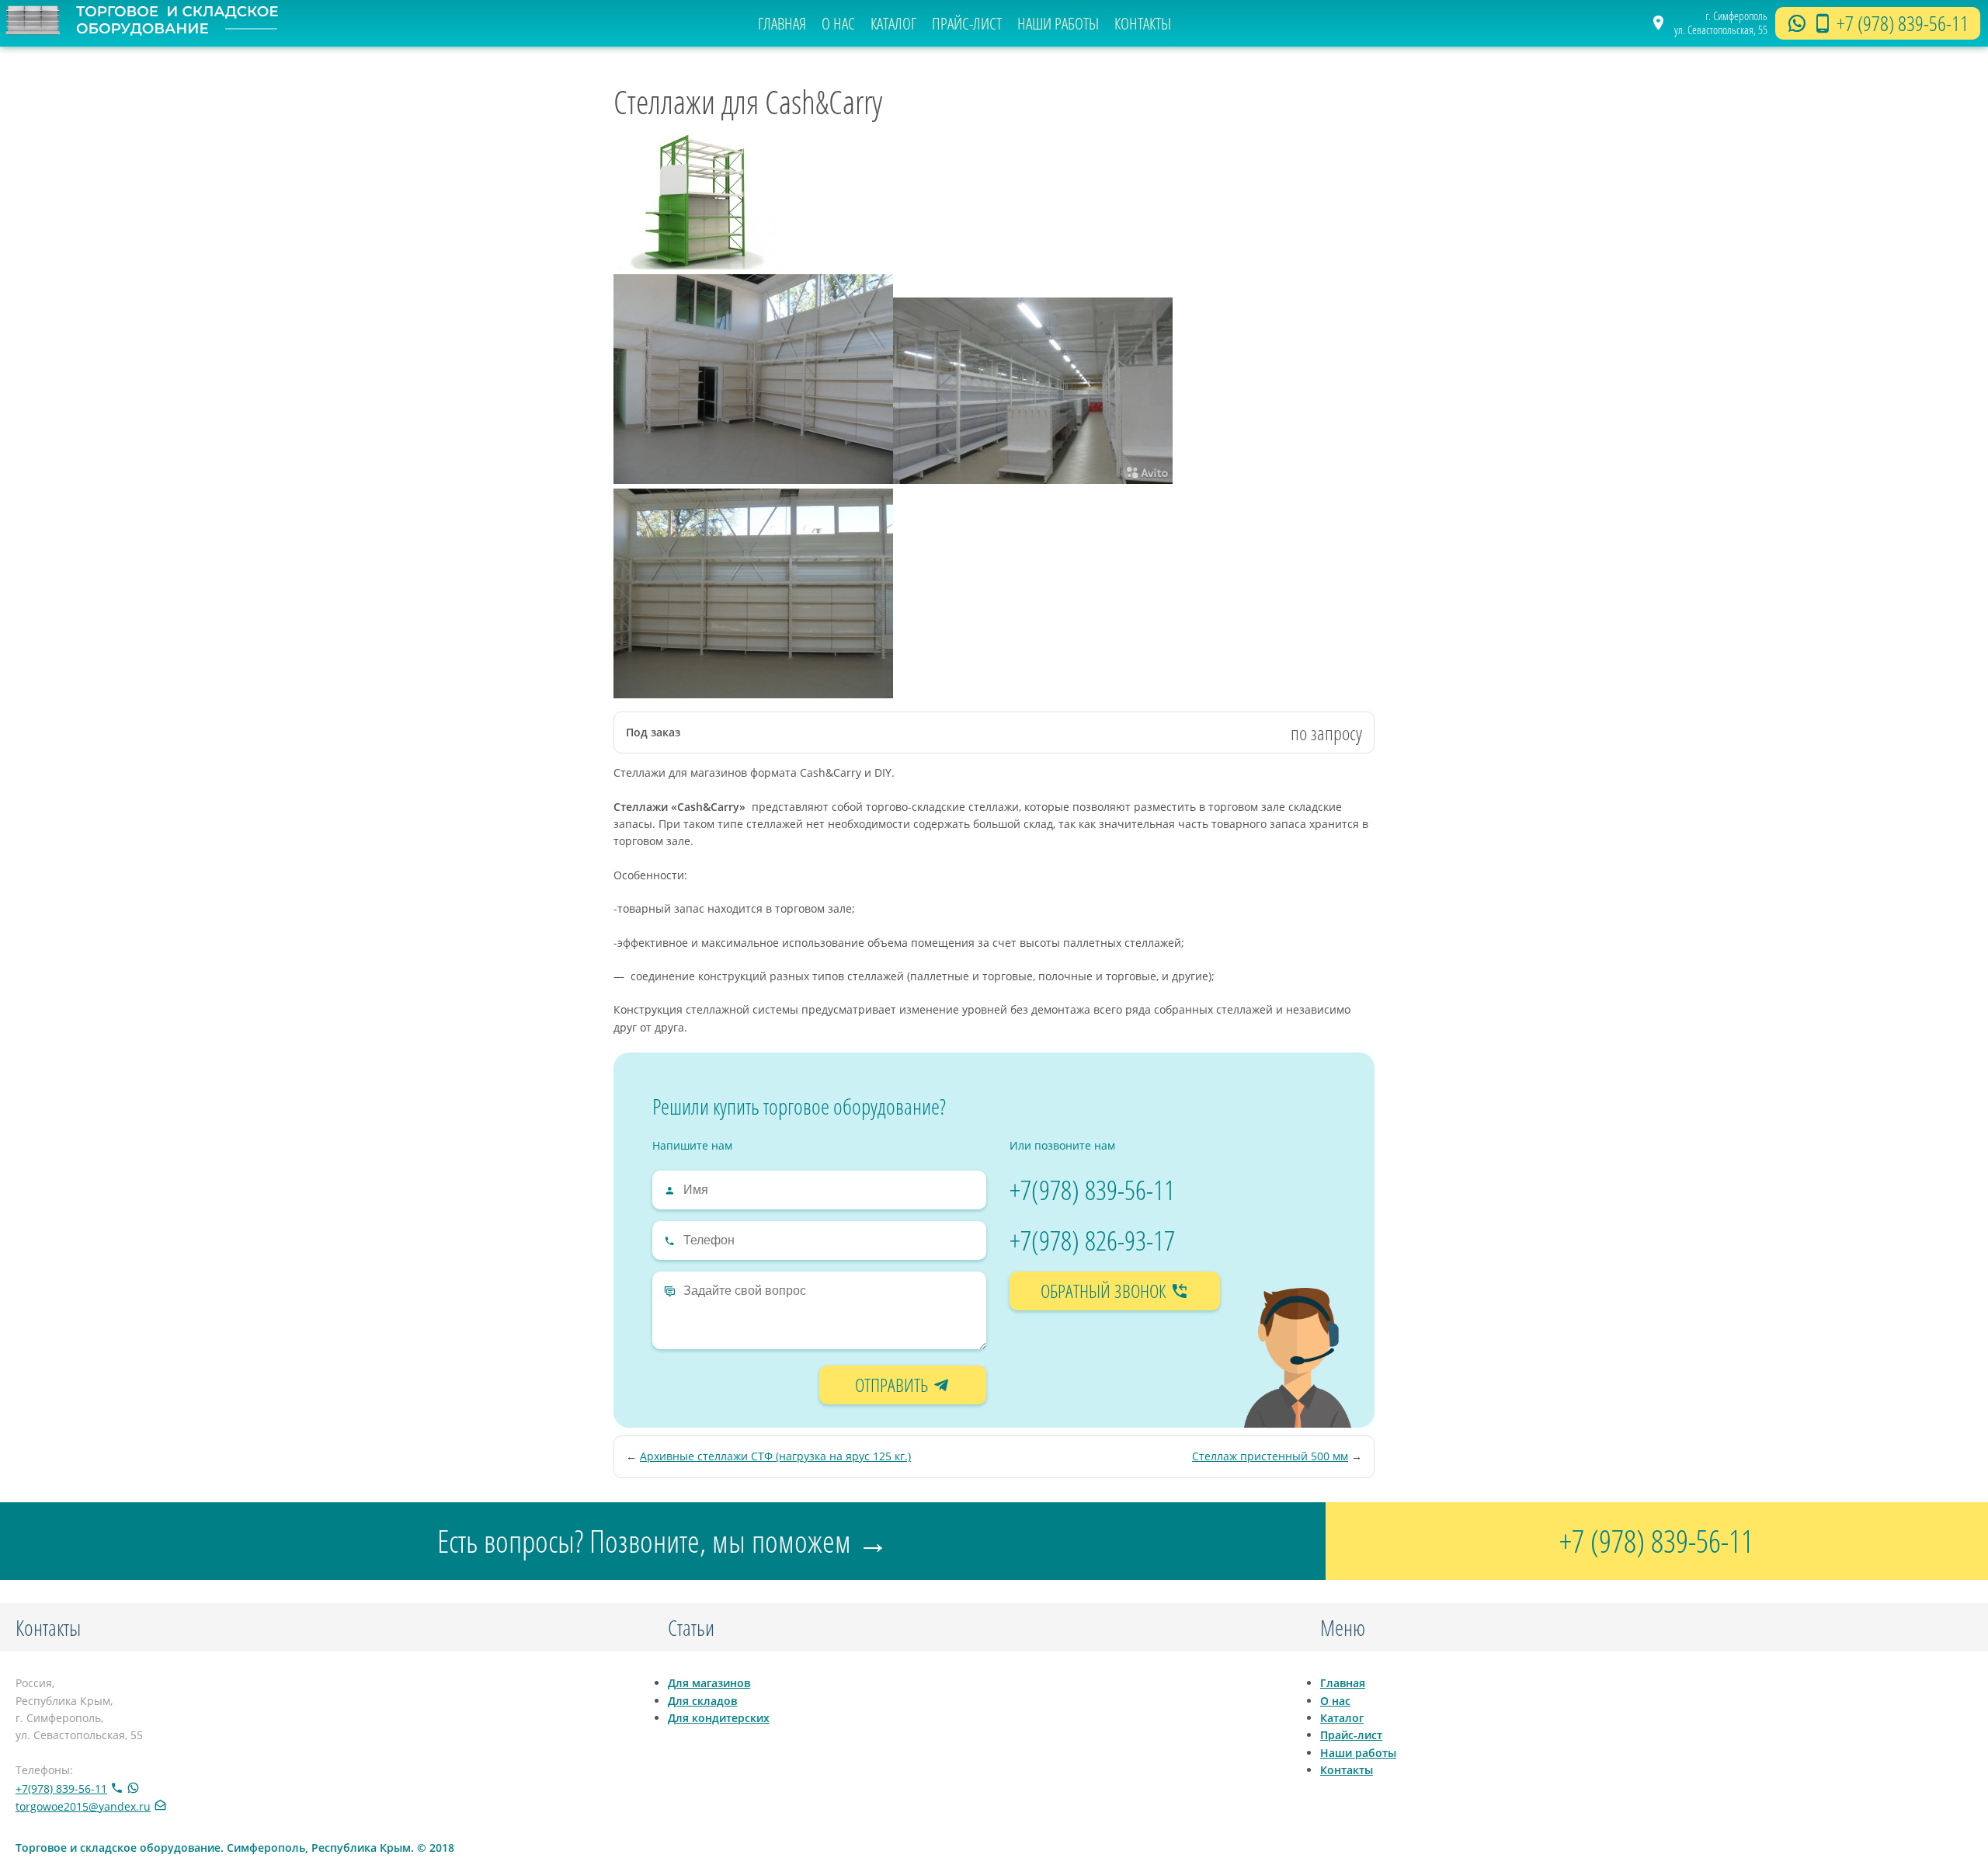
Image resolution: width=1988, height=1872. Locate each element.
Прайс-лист (967, 23)
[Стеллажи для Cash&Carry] (699, 265)
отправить (893, 1385)
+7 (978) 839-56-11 (1903, 23)
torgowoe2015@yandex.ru (83, 1806)
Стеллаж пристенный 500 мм (1270, 1456)
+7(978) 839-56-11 (1092, 1190)
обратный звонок (1105, 1291)
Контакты (1143, 23)
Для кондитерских (719, 1718)
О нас (838, 23)
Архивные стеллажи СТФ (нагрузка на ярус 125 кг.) (775, 1456)
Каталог (893, 23)
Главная (782, 23)
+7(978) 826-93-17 (1092, 1240)
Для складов (702, 1701)
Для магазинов (709, 1683)
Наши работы (1058, 23)
